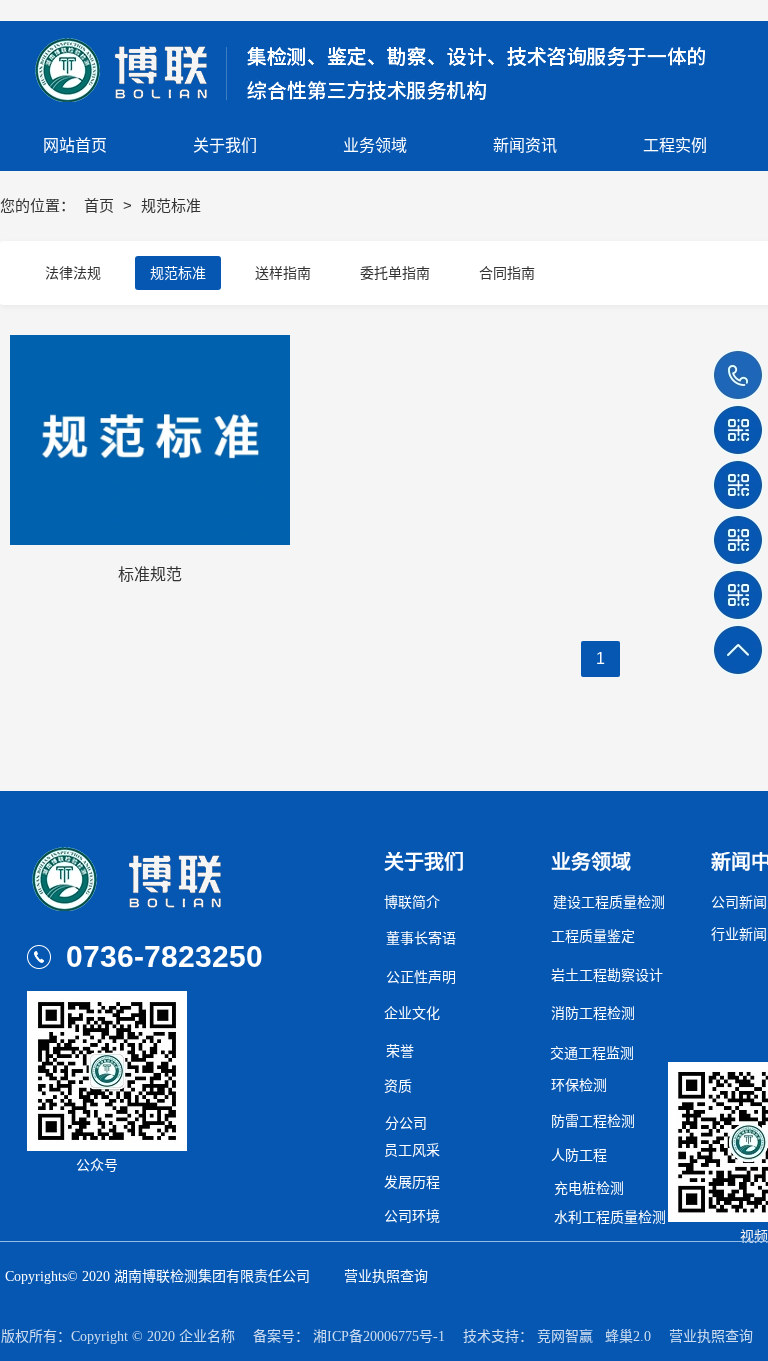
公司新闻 (739, 902)
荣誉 (400, 1051)
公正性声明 (421, 977)
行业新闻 (739, 934)
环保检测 (579, 1085)
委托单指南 (395, 273)
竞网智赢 (565, 1336)
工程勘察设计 (621, 975)
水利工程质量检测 (610, 1217)
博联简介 (412, 902)
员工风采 (412, 1150)
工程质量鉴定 (593, 936)
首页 (101, 205)
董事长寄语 (421, 938)
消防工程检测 (593, 1013)
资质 (398, 1086)
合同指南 (507, 273)
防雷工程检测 (593, 1121)
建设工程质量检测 (609, 902)
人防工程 (579, 1155)
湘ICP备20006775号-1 (379, 1336)
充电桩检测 (589, 1188)
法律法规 (73, 273)
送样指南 (283, 273)
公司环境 (412, 1216)
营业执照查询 (386, 1276)
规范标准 (178, 273)
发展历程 (412, 1182)
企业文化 (412, 1013)
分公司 (406, 1123)
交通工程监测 (592, 1053)
